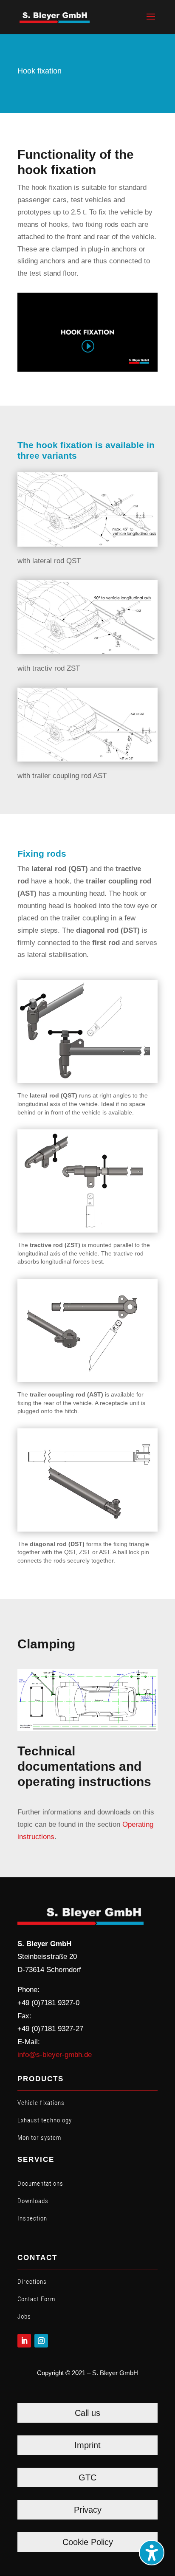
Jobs (24, 2316)
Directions (32, 2282)
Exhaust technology (45, 2120)
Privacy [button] (88, 2510)
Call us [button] (87, 2413)
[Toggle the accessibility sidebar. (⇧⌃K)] (152, 2553)
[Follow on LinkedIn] (24, 2341)
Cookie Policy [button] (88, 2542)
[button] (151, 22)
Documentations (40, 2184)
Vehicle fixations (41, 2103)
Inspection (32, 2218)
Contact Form (36, 2299)
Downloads (33, 2201)
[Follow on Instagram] (41, 2341)
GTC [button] (87, 2477)
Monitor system (39, 2138)
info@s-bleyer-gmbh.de (55, 2055)
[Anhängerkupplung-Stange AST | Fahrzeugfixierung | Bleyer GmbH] (87, 759)
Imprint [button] (87, 2445)
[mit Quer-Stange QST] (87, 544)
